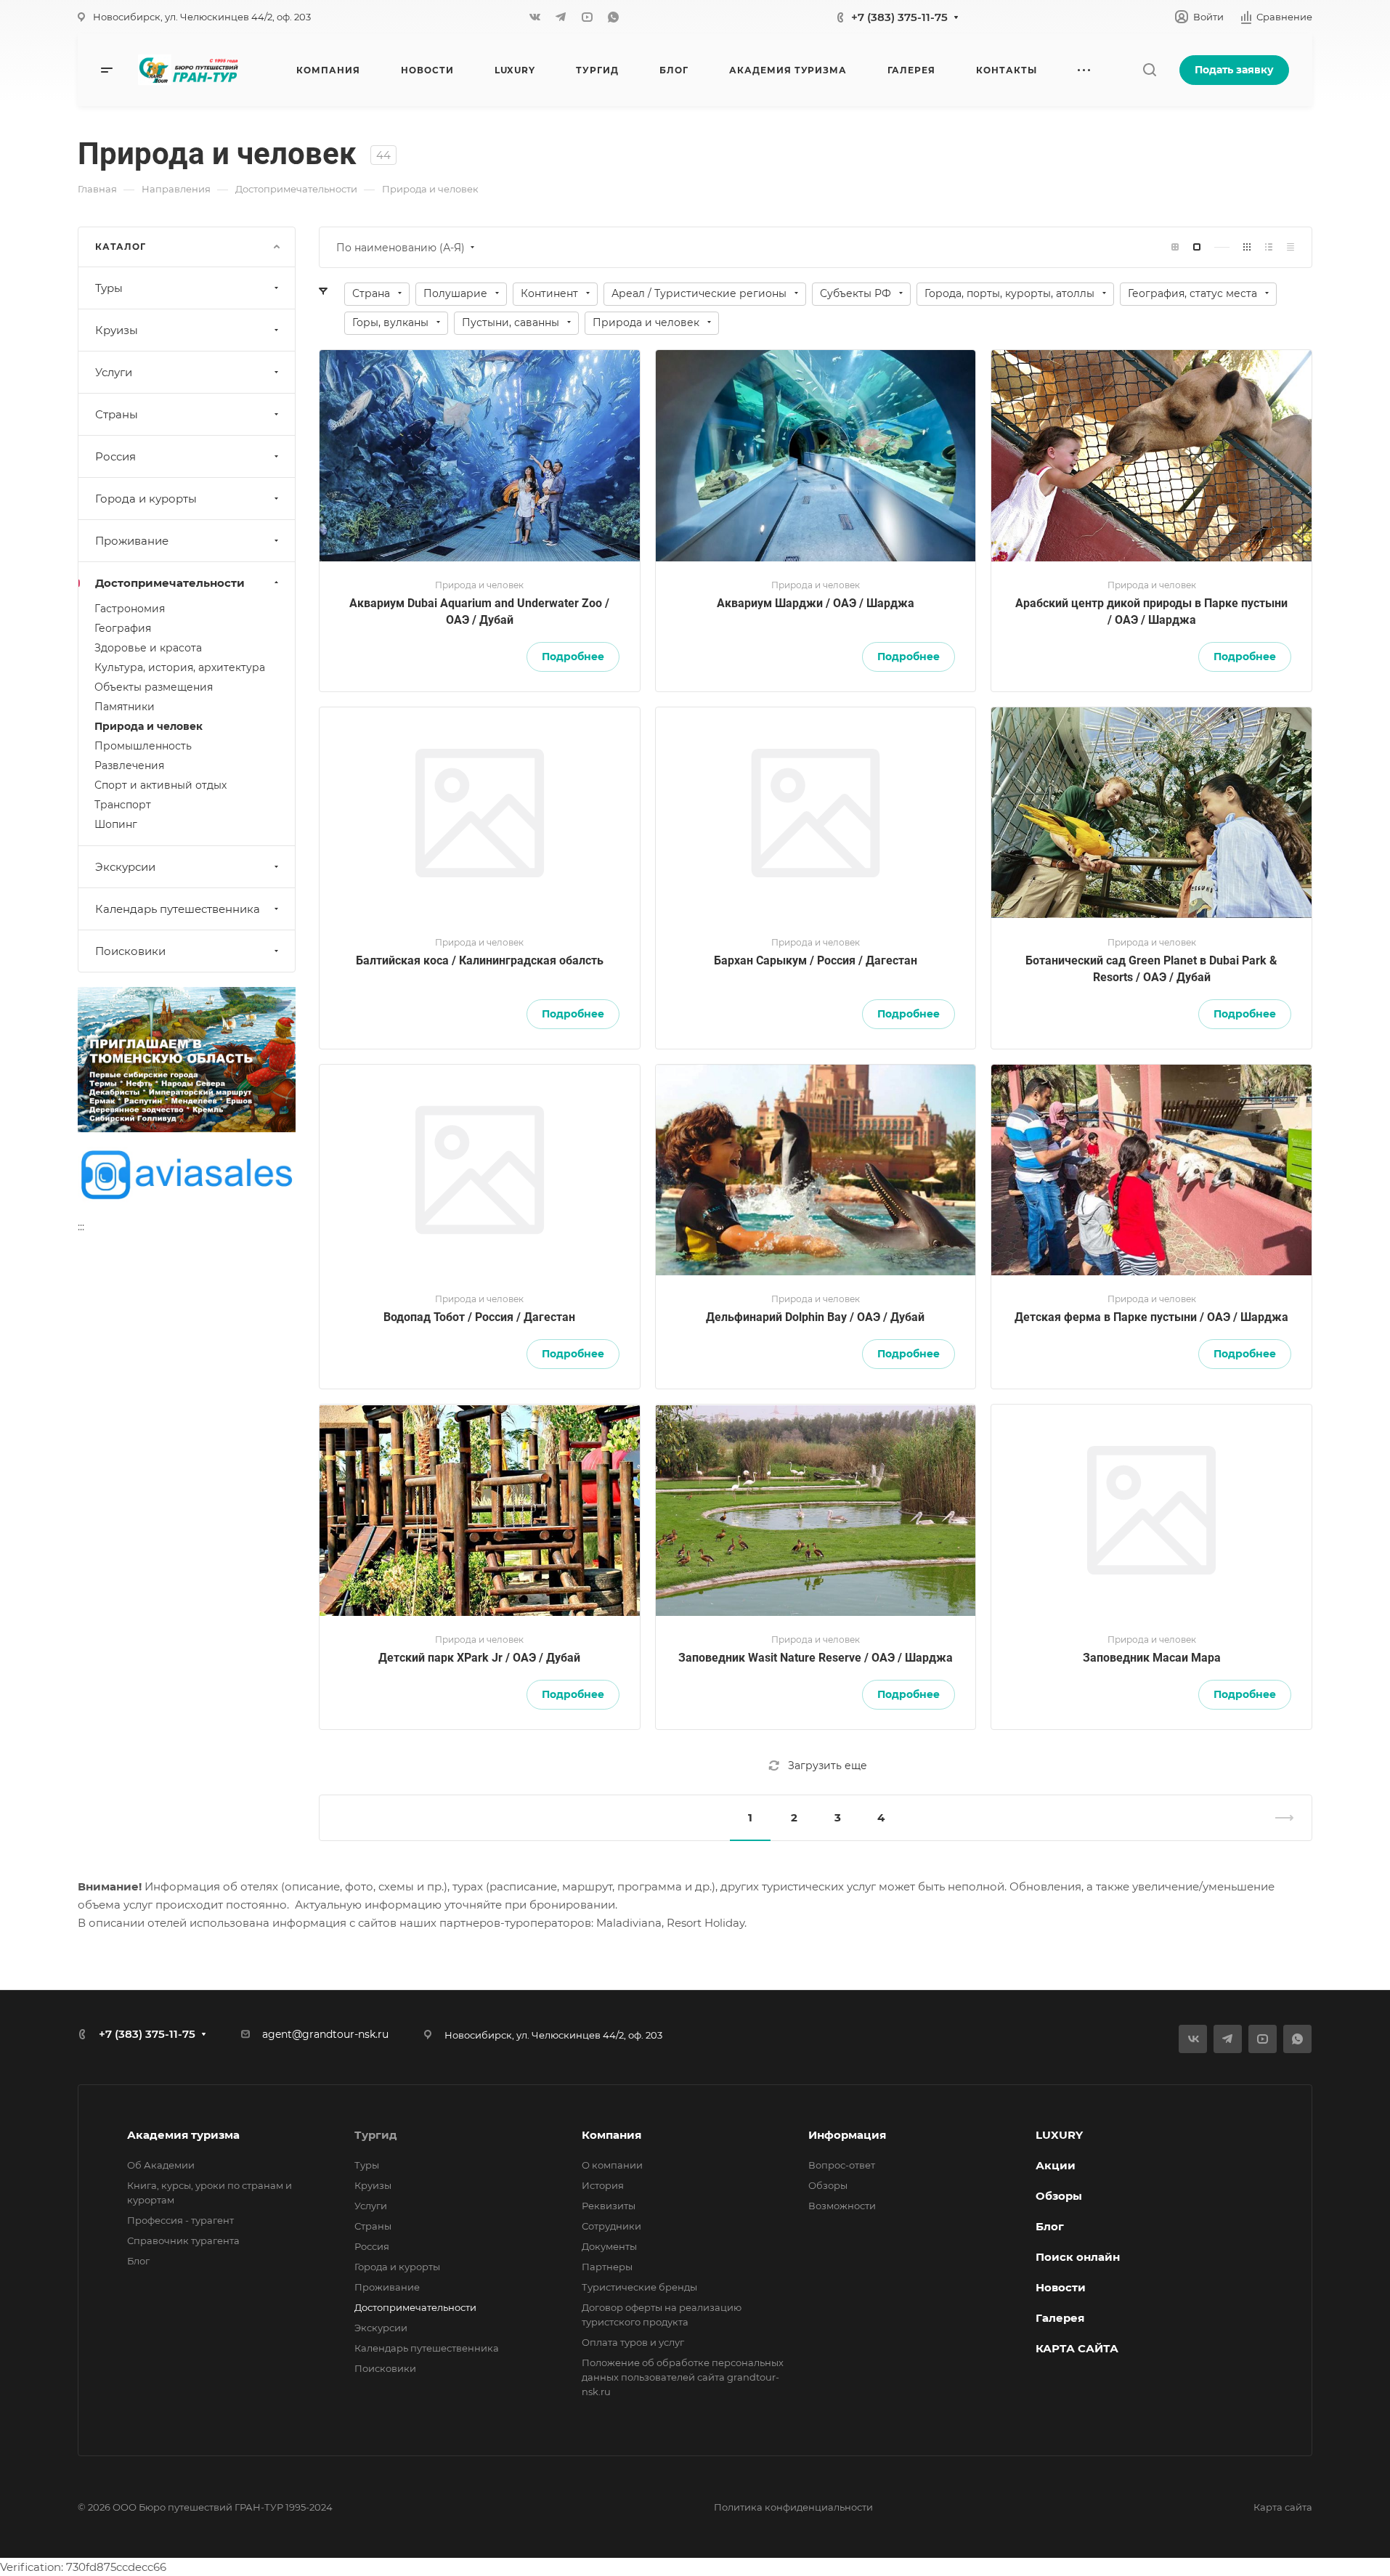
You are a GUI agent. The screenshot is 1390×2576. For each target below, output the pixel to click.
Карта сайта (1283, 2507)
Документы (609, 2246)
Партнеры (607, 2267)
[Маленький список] (1175, 247)
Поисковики (130, 951)
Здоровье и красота (148, 648)
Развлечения (129, 765)
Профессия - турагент (180, 2220)
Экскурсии (125, 867)
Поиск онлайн (1078, 2257)
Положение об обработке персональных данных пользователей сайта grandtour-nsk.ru (683, 2377)
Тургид (376, 2135)
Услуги (114, 372)
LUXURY (1059, 2135)
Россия (115, 456)
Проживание (132, 541)
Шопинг (116, 824)
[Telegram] (561, 17)
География (123, 628)
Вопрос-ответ (842, 2165)
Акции (1056, 2165)
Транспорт (123, 805)
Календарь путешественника (178, 909)
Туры (109, 288)
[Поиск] (1149, 70)
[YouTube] (587, 17)
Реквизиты (609, 2206)
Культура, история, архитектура (180, 667)
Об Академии (161, 2165)
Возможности (842, 2206)
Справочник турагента (183, 2240)
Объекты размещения (154, 687)
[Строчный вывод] (1269, 247)
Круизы (117, 330)
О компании (612, 2165)
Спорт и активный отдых (160, 785)
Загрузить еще (828, 1766)
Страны (117, 414)
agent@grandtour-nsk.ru (325, 2034)
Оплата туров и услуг (633, 2342)
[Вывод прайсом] (1291, 247)
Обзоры (828, 2185)
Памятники (125, 707)
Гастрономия (130, 609)
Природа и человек (149, 726)
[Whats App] (613, 17)
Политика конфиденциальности (793, 2507)
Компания (611, 2135)
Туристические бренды (639, 2287)
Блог (138, 2261)
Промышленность (143, 746)
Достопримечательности (170, 583)
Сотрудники (611, 2226)
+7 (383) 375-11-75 (899, 17)
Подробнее (573, 657)
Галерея (1060, 2318)
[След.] (1278, 1818)
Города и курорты (146, 499)
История (603, 2185)
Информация (847, 2135)
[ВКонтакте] (535, 17)
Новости (1061, 2287)
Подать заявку (1234, 70)
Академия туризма (183, 2135)
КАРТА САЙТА (1077, 2348)
